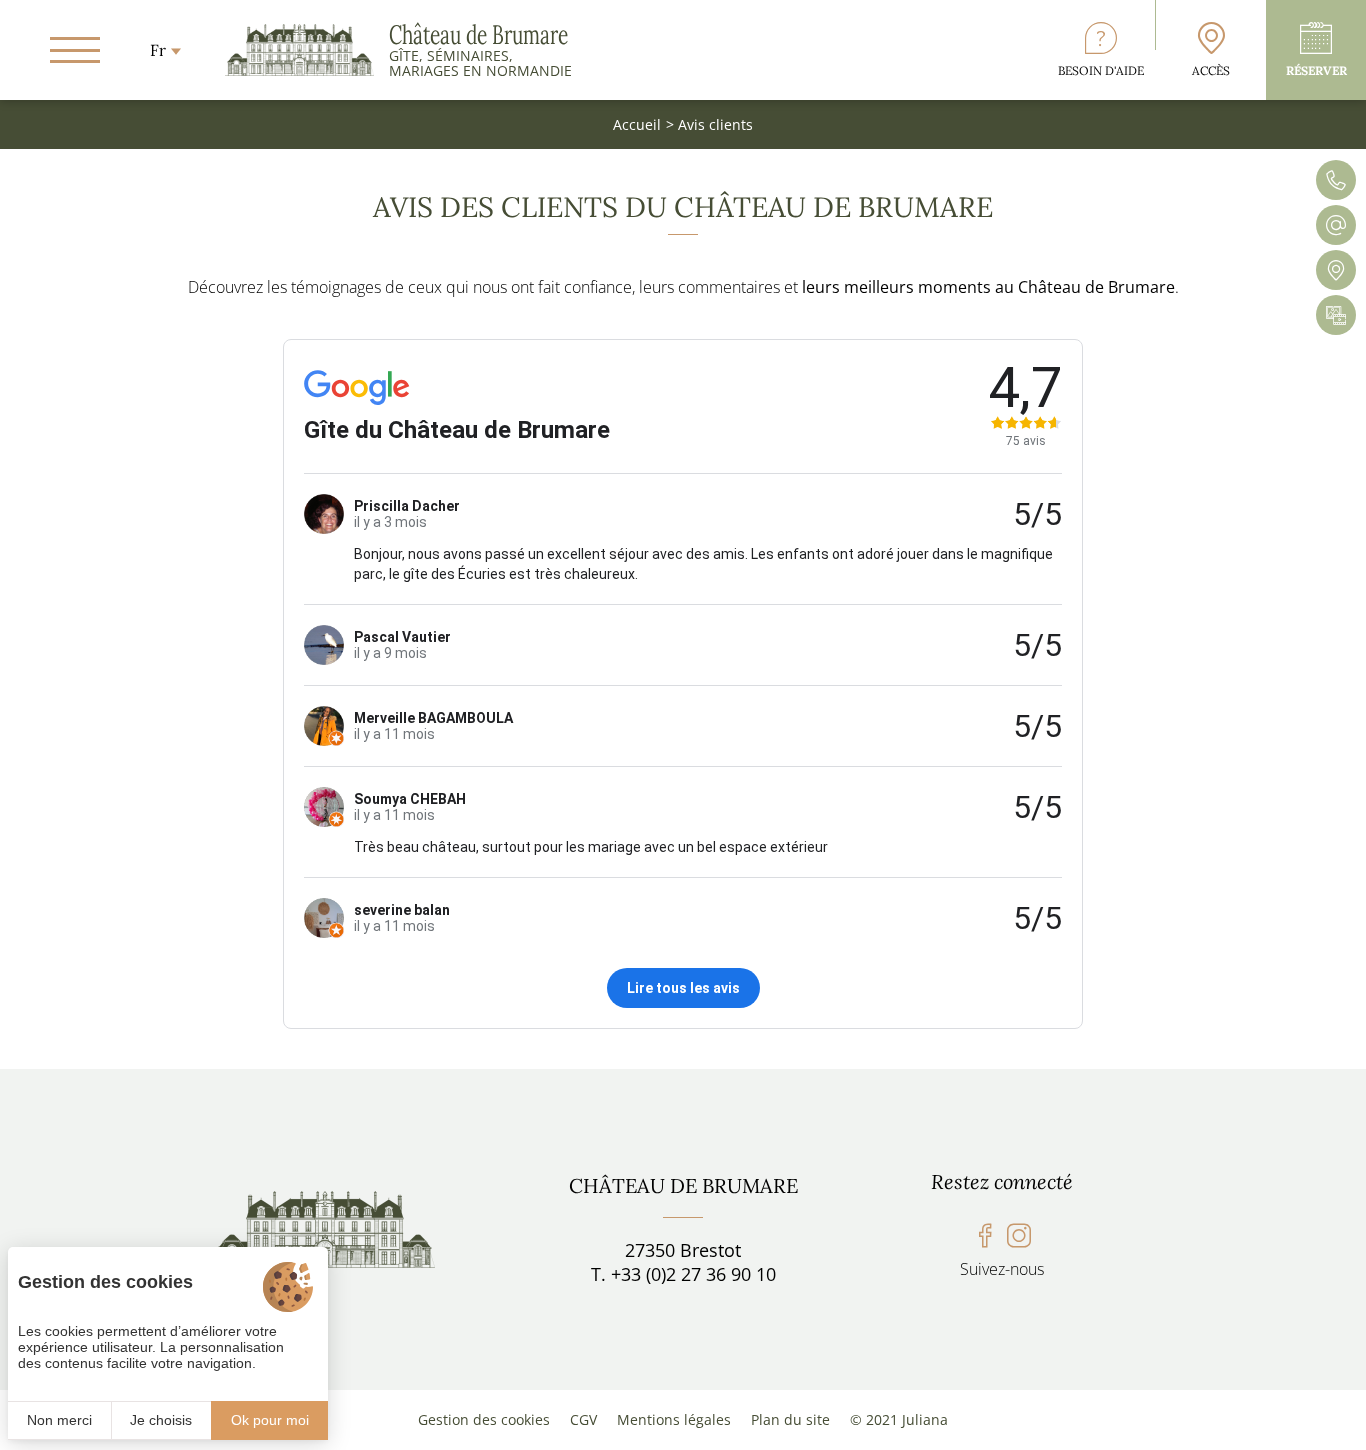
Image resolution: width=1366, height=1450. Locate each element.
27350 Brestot (683, 1250)
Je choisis (161, 1420)
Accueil (637, 124)
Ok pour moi (270, 1420)
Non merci (59, 1420)
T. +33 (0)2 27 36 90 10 (683, 1274)
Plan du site (790, 1419)
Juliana (925, 1419)
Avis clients (715, 124)
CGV (583, 1419)
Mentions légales (674, 1419)
